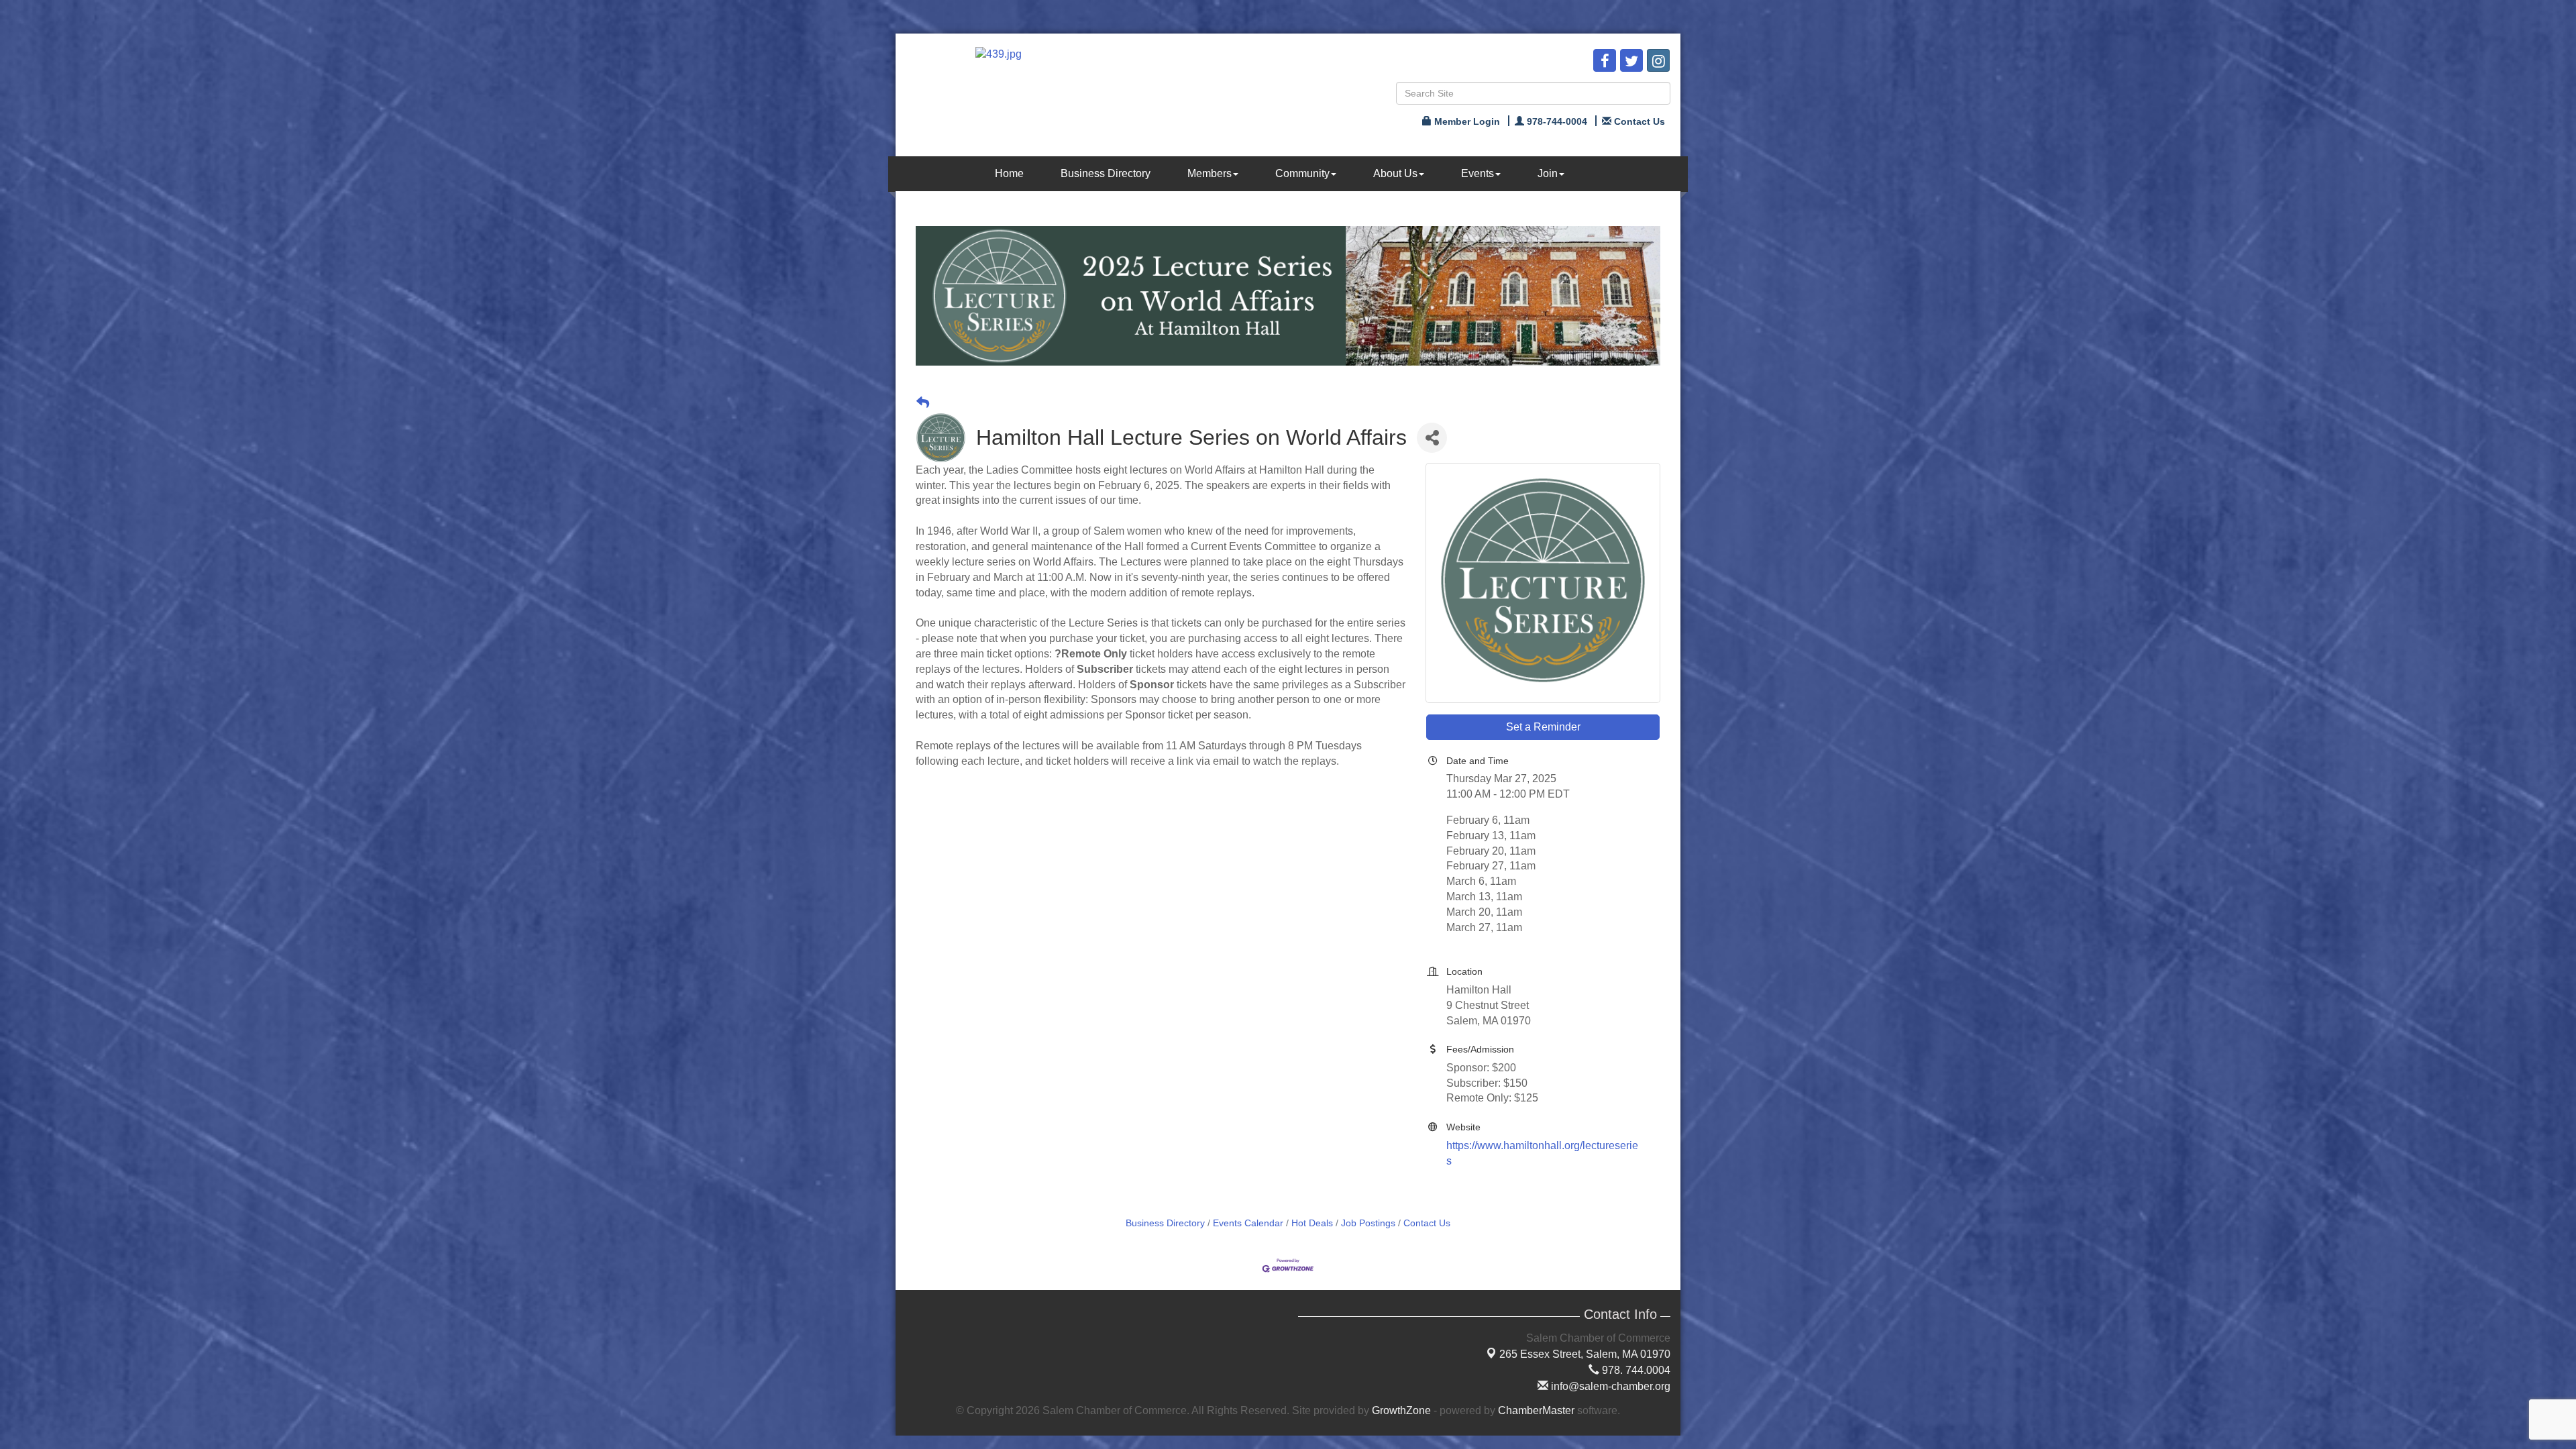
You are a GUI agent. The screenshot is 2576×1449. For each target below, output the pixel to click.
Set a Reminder (1543, 727)
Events (1478, 173)
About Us (1395, 173)
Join (1548, 173)
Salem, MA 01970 (1585, 1354)
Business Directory (1106, 173)
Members (1210, 173)
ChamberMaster (1536, 1410)
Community (1302, 173)
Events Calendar (1248, 1223)
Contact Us (1427, 1223)
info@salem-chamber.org (1609, 1386)
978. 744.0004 (1635, 1370)
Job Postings (1368, 1223)
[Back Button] (923, 403)
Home (1009, 173)
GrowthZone (1401, 1410)
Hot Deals (1312, 1223)
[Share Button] (1432, 438)
